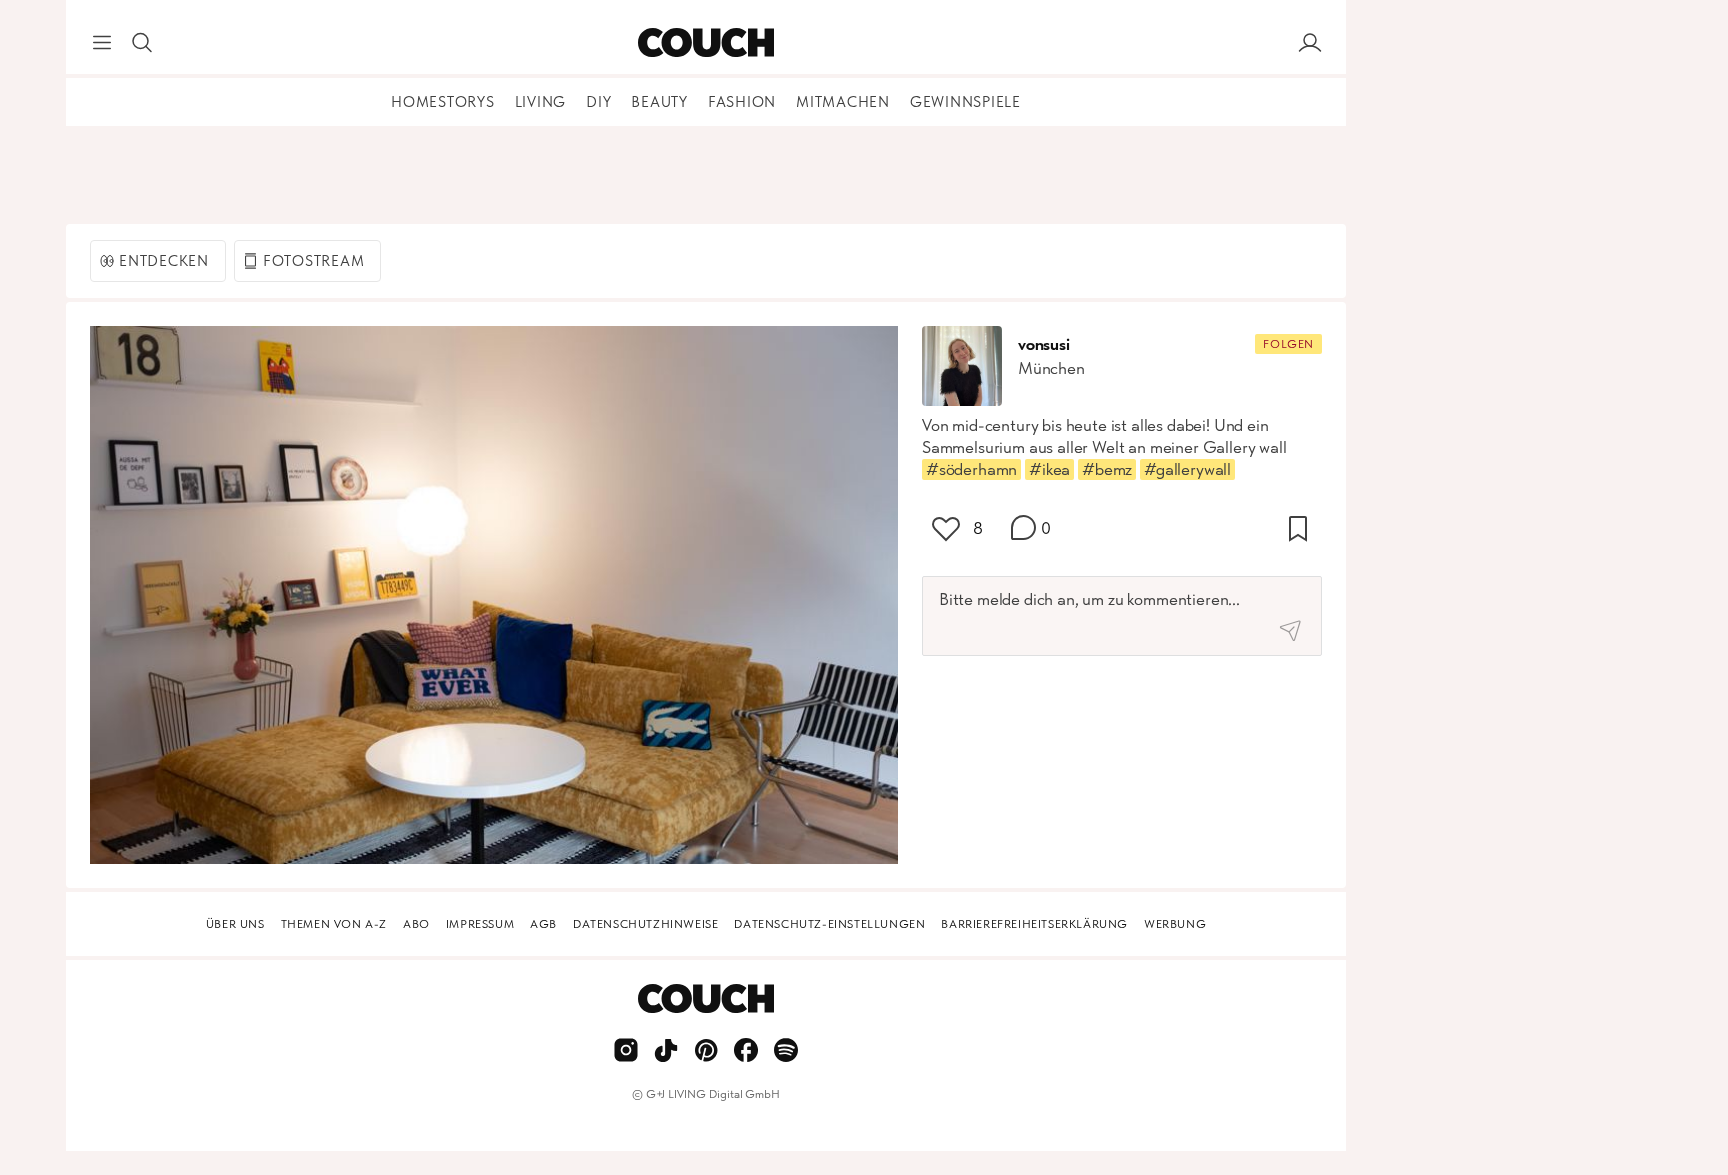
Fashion (742, 102)
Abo (416, 924)
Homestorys (443, 102)
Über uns (235, 924)
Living (541, 102)
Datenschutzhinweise (645, 924)
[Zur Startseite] (705, 43)
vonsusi (1044, 344)
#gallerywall (1187, 469)
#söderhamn (971, 469)
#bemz (1107, 469)
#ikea (1049, 469)
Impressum (480, 924)
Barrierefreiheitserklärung (1034, 924)
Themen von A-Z (334, 924)
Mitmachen (843, 102)
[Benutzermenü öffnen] (1310, 43)
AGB (543, 924)
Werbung (1175, 924)
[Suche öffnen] (142, 43)
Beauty (659, 102)
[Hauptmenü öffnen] (102, 43)
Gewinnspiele (965, 102)
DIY (598, 102)
